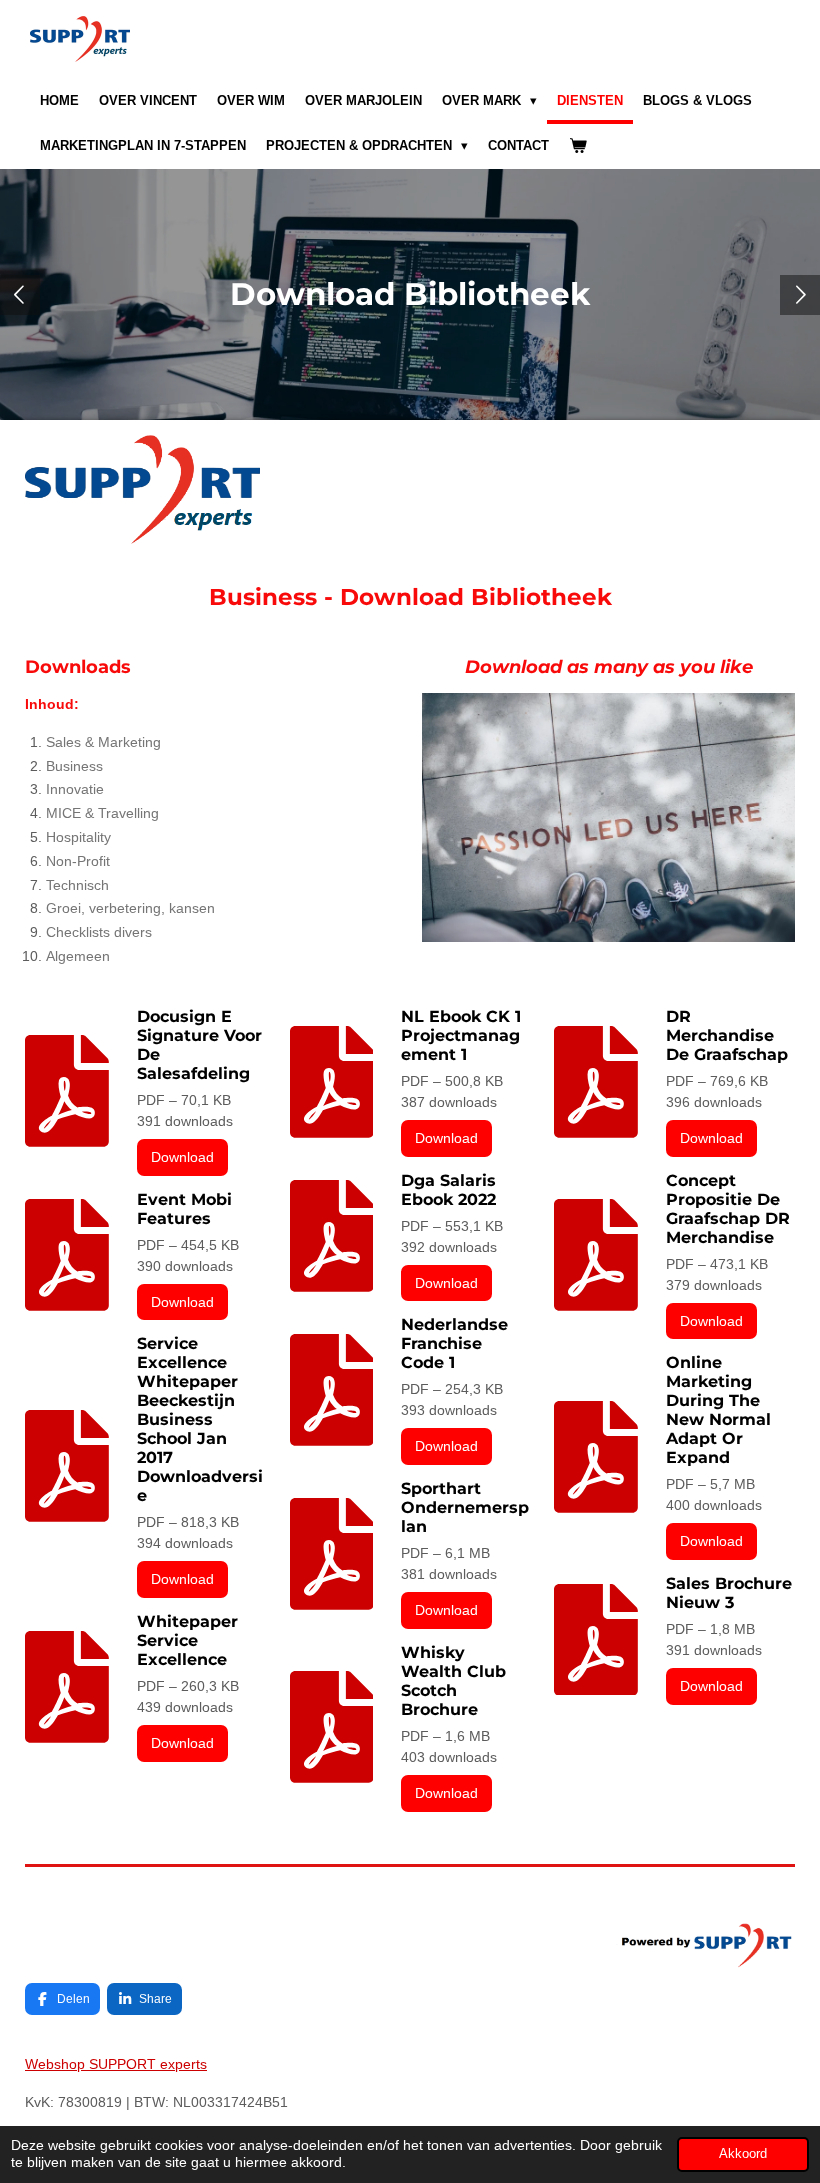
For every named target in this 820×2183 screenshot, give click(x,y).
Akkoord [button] (743, 2154)
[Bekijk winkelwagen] (578, 147)
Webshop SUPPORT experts (116, 2064)
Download (182, 1157)
